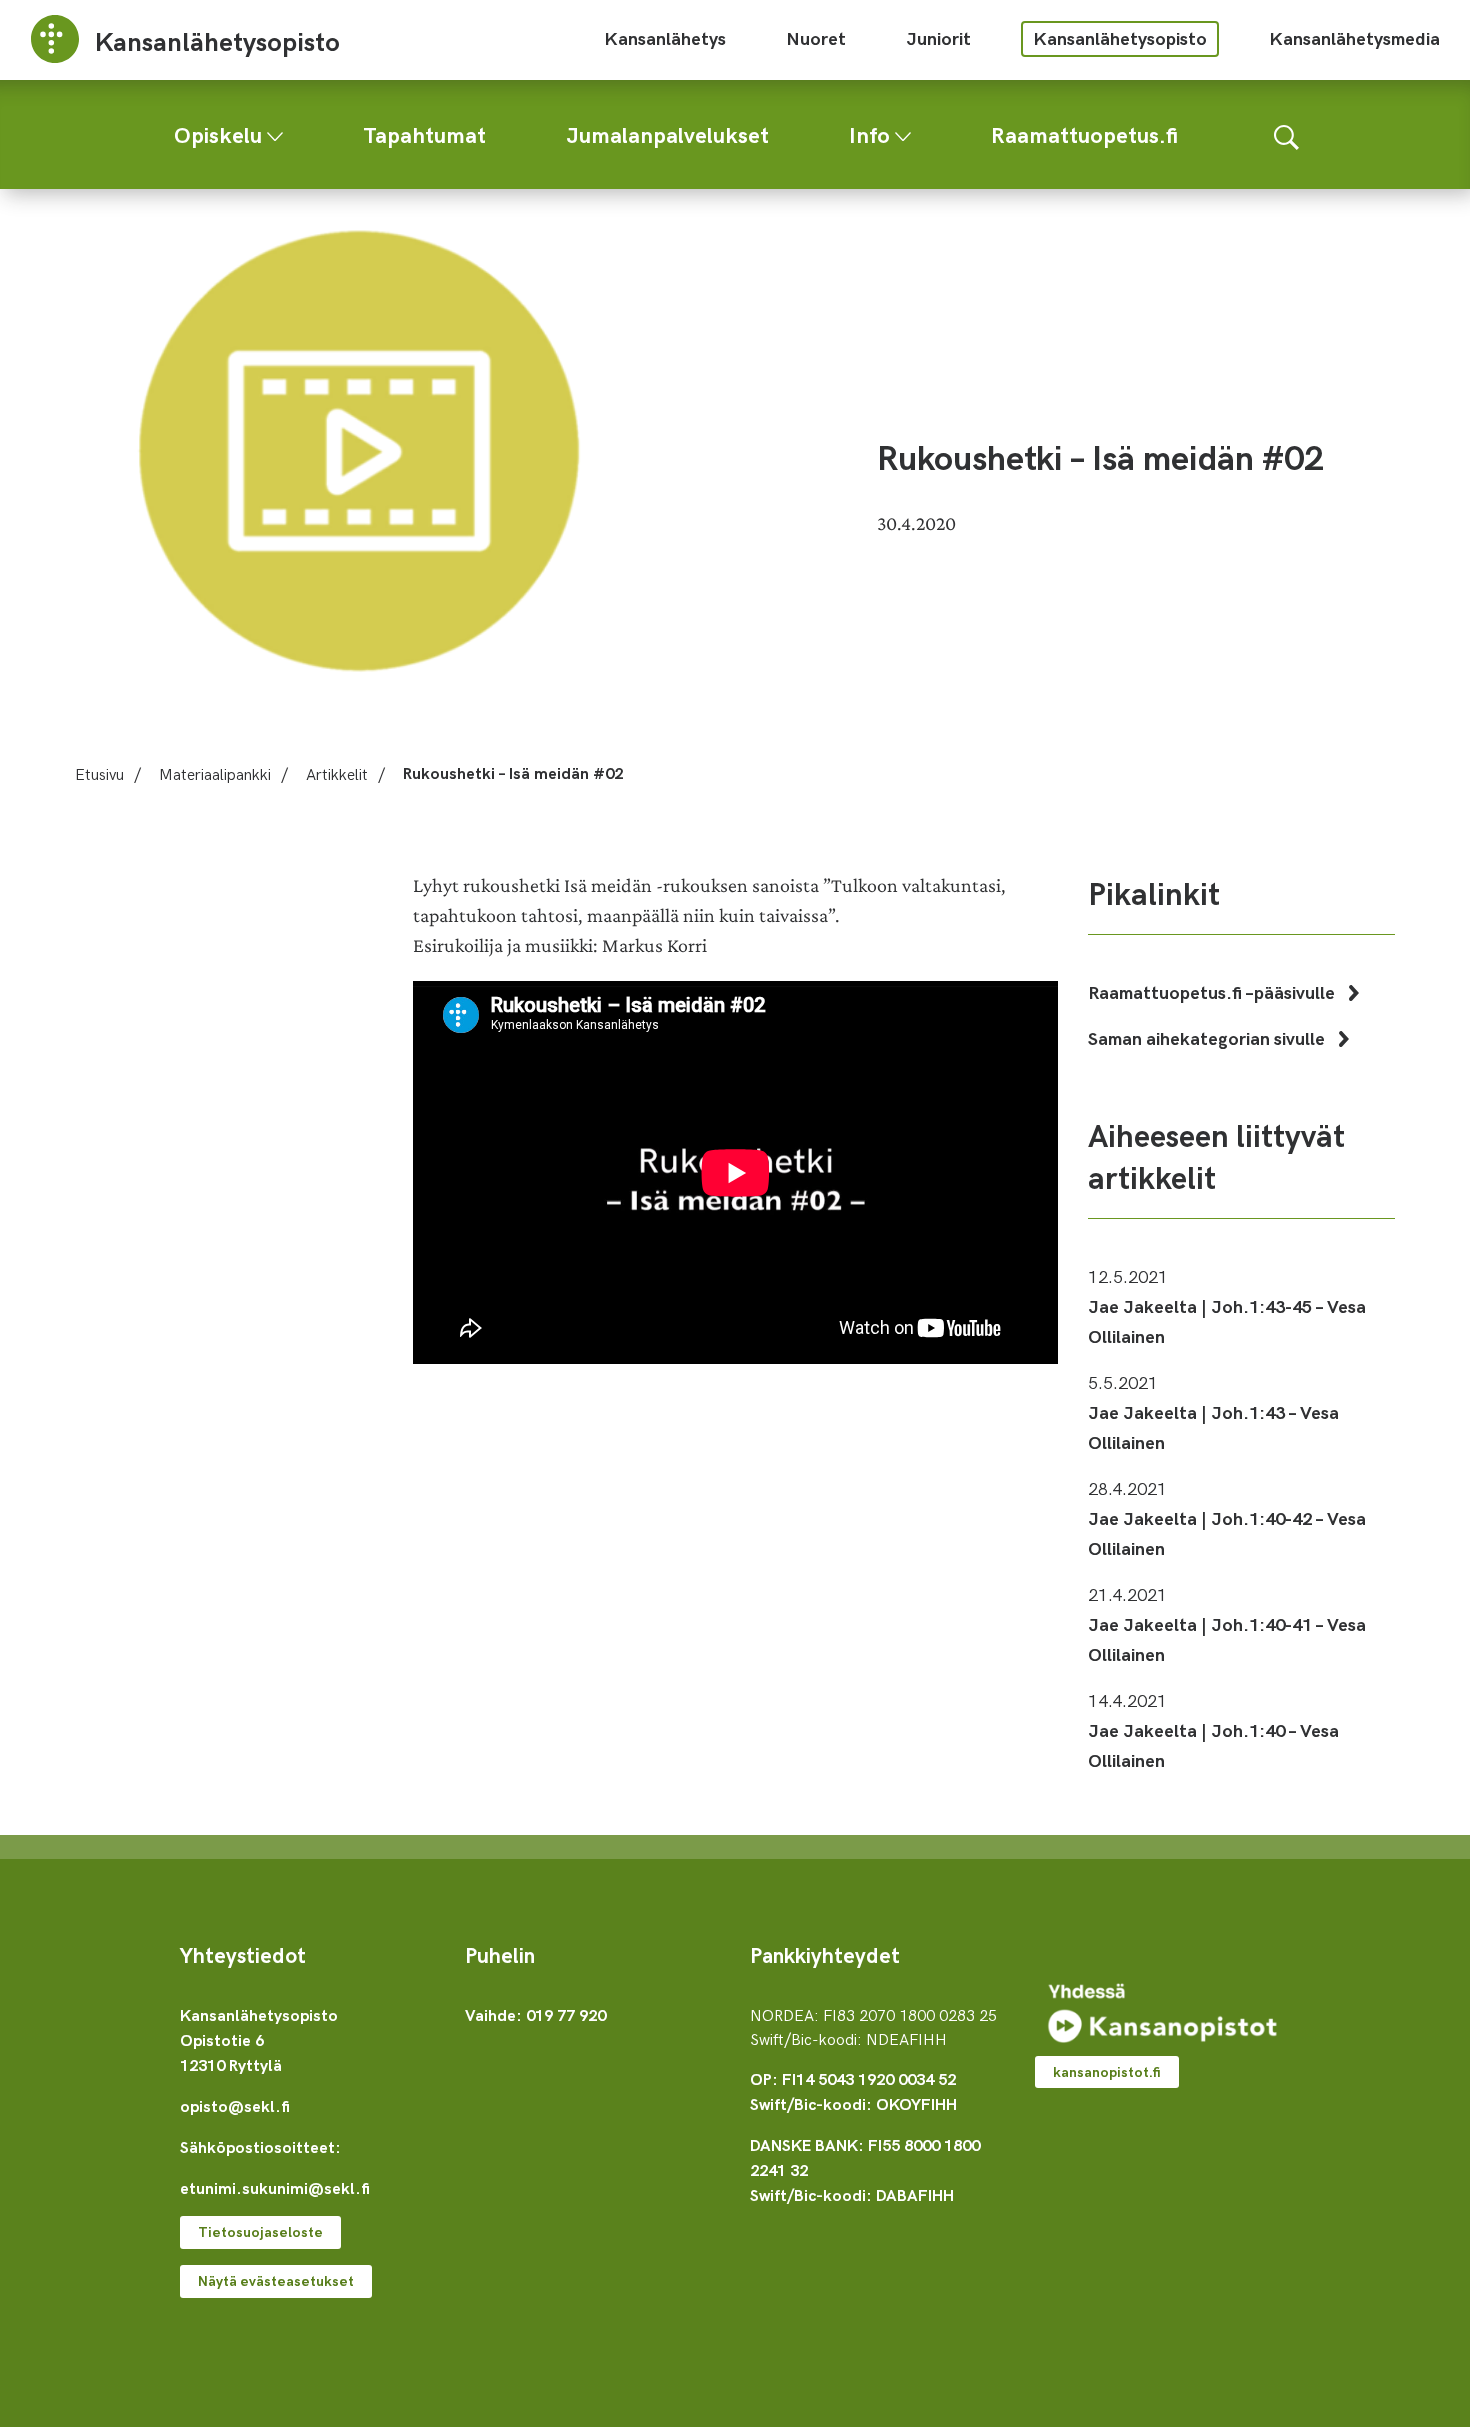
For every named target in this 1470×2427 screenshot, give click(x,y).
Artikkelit (337, 773)
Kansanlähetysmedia (1354, 37)
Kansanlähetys (665, 37)
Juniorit (938, 37)
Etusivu (99, 773)
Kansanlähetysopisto (1120, 37)
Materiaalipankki (215, 773)
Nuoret (816, 37)
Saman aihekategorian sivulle (1208, 1037)
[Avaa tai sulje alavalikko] (275, 132)
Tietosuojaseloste (260, 2231)
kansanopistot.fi (1107, 2071)
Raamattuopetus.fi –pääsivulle (1213, 991)
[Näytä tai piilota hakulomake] (1286, 134)
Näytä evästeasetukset (276, 2280)
